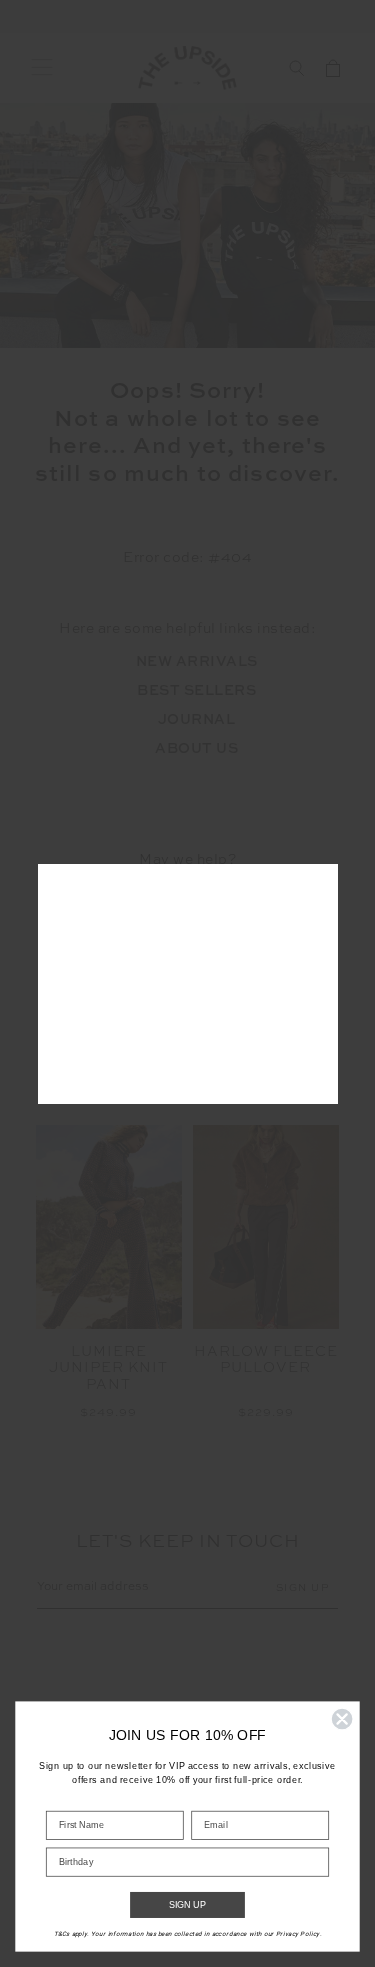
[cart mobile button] (333, 68)
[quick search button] (297, 68)
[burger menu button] (42, 68)
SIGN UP (188, 1905)
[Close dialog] (342, 1719)
